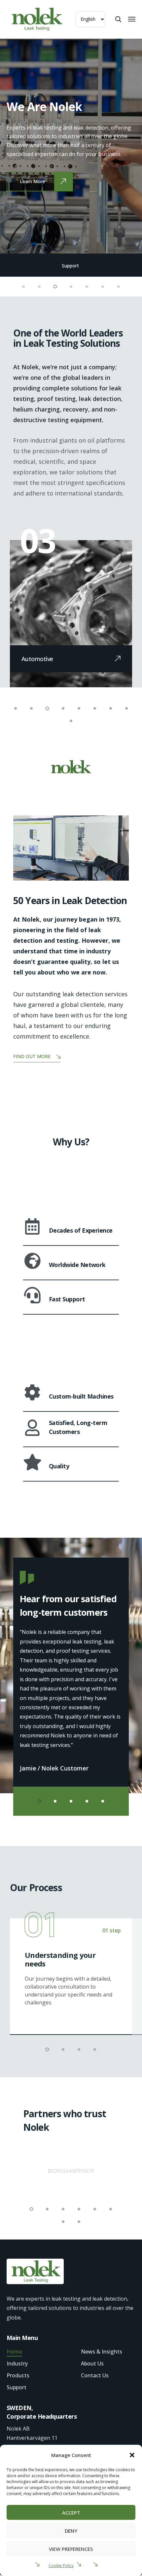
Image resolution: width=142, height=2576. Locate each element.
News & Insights (102, 2352)
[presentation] (28, 146)
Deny (71, 2531)
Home (14, 2352)
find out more (32, 1056)
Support (71, 266)
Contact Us (95, 2375)
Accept (71, 2513)
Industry (17, 2363)
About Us (92, 2363)
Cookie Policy (61, 2566)
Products (18, 2375)
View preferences (71, 2549)
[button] (132, 2455)
